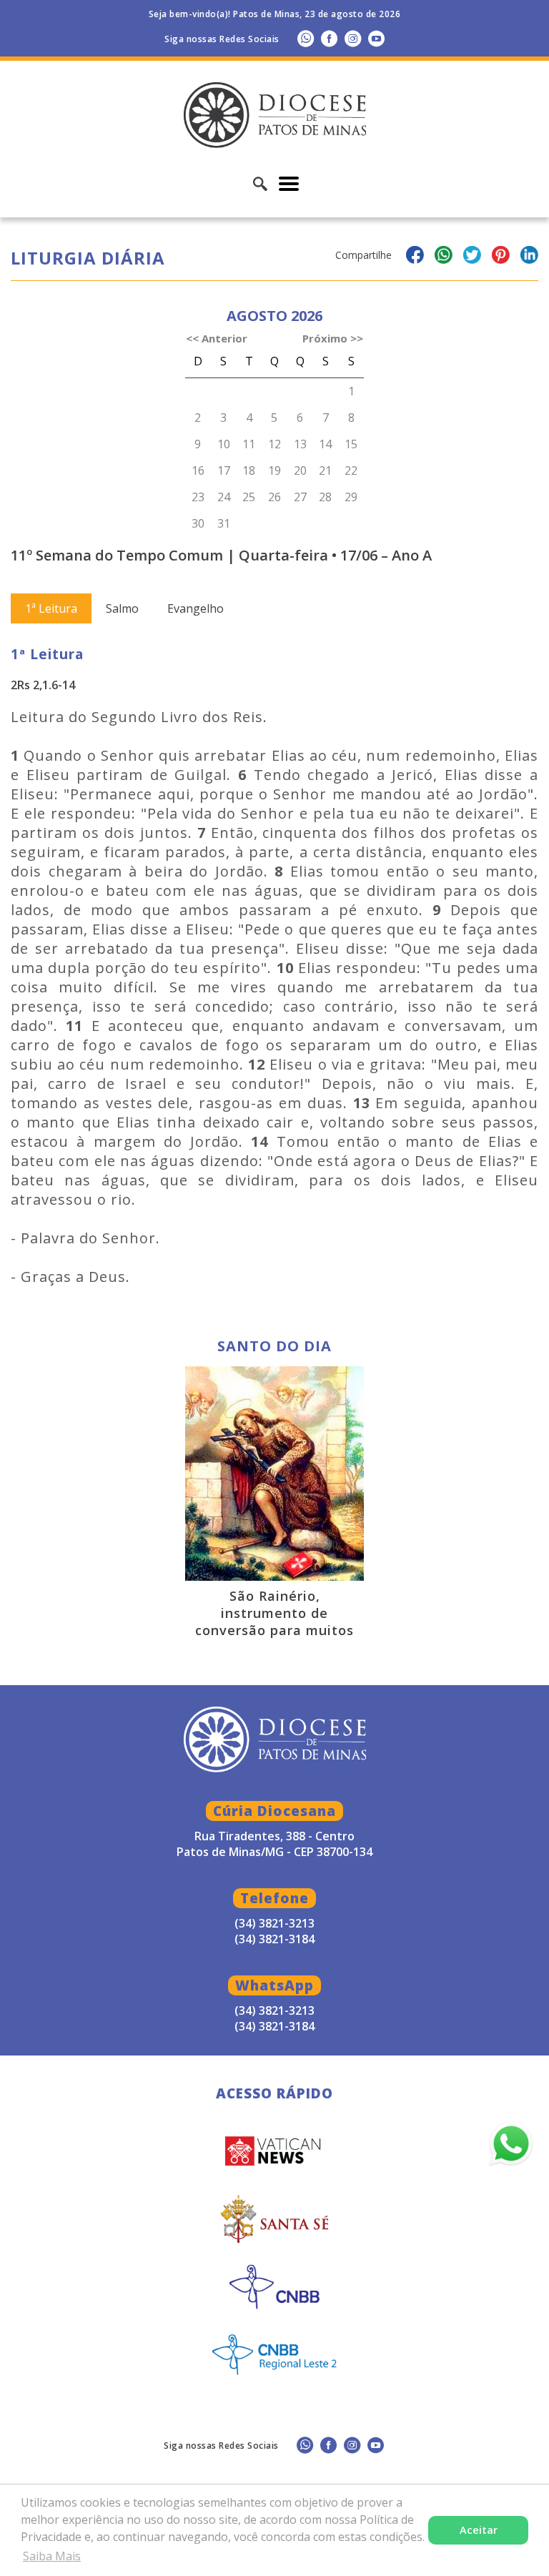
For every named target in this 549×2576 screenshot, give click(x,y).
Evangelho (196, 608)
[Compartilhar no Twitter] (472, 257)
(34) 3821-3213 (274, 2010)
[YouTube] (376, 38)
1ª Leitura (51, 608)
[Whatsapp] (306, 38)
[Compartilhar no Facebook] (415, 257)
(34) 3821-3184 (274, 2026)
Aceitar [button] (479, 2530)
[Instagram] (353, 38)
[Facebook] (329, 38)
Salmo (122, 608)
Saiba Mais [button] (52, 2556)
